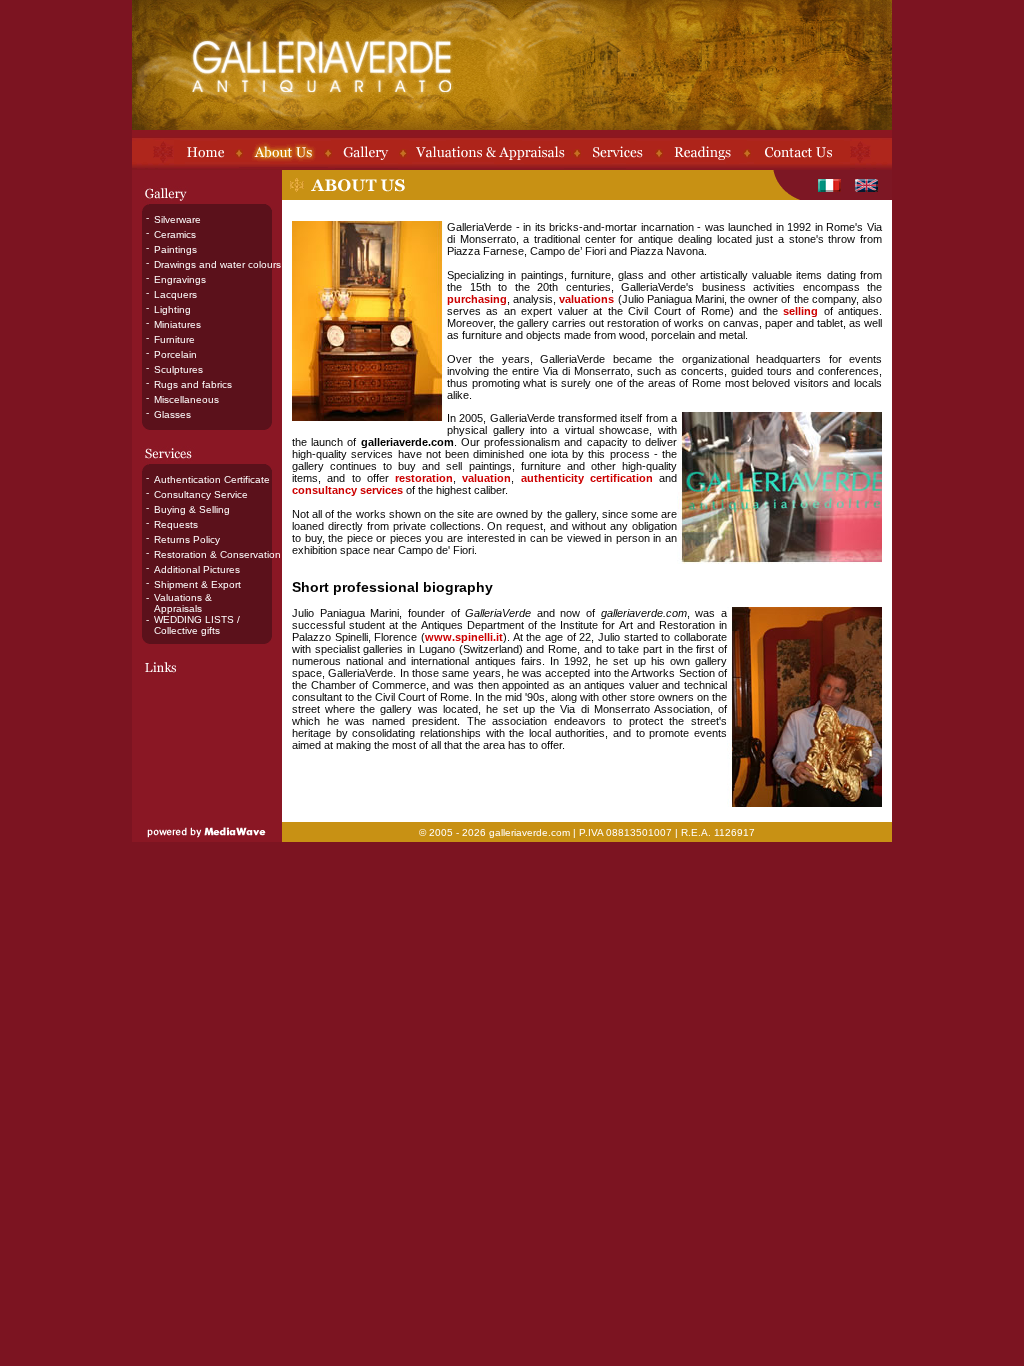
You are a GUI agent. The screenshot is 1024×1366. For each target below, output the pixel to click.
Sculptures (178, 369)
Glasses (172, 414)
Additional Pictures (197, 569)
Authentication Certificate (212, 479)
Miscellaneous (186, 399)
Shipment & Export (197, 584)
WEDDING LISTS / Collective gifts (197, 625)
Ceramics (175, 234)
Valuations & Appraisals (183, 603)
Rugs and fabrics (193, 384)
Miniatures (177, 324)
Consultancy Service (201, 494)
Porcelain (175, 354)
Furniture (174, 339)
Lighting (172, 309)
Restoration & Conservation (217, 554)
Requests (176, 524)
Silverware (177, 219)
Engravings (180, 279)
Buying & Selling (192, 509)
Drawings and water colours (217, 264)
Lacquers (175, 294)
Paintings (175, 249)
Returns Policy (187, 539)
